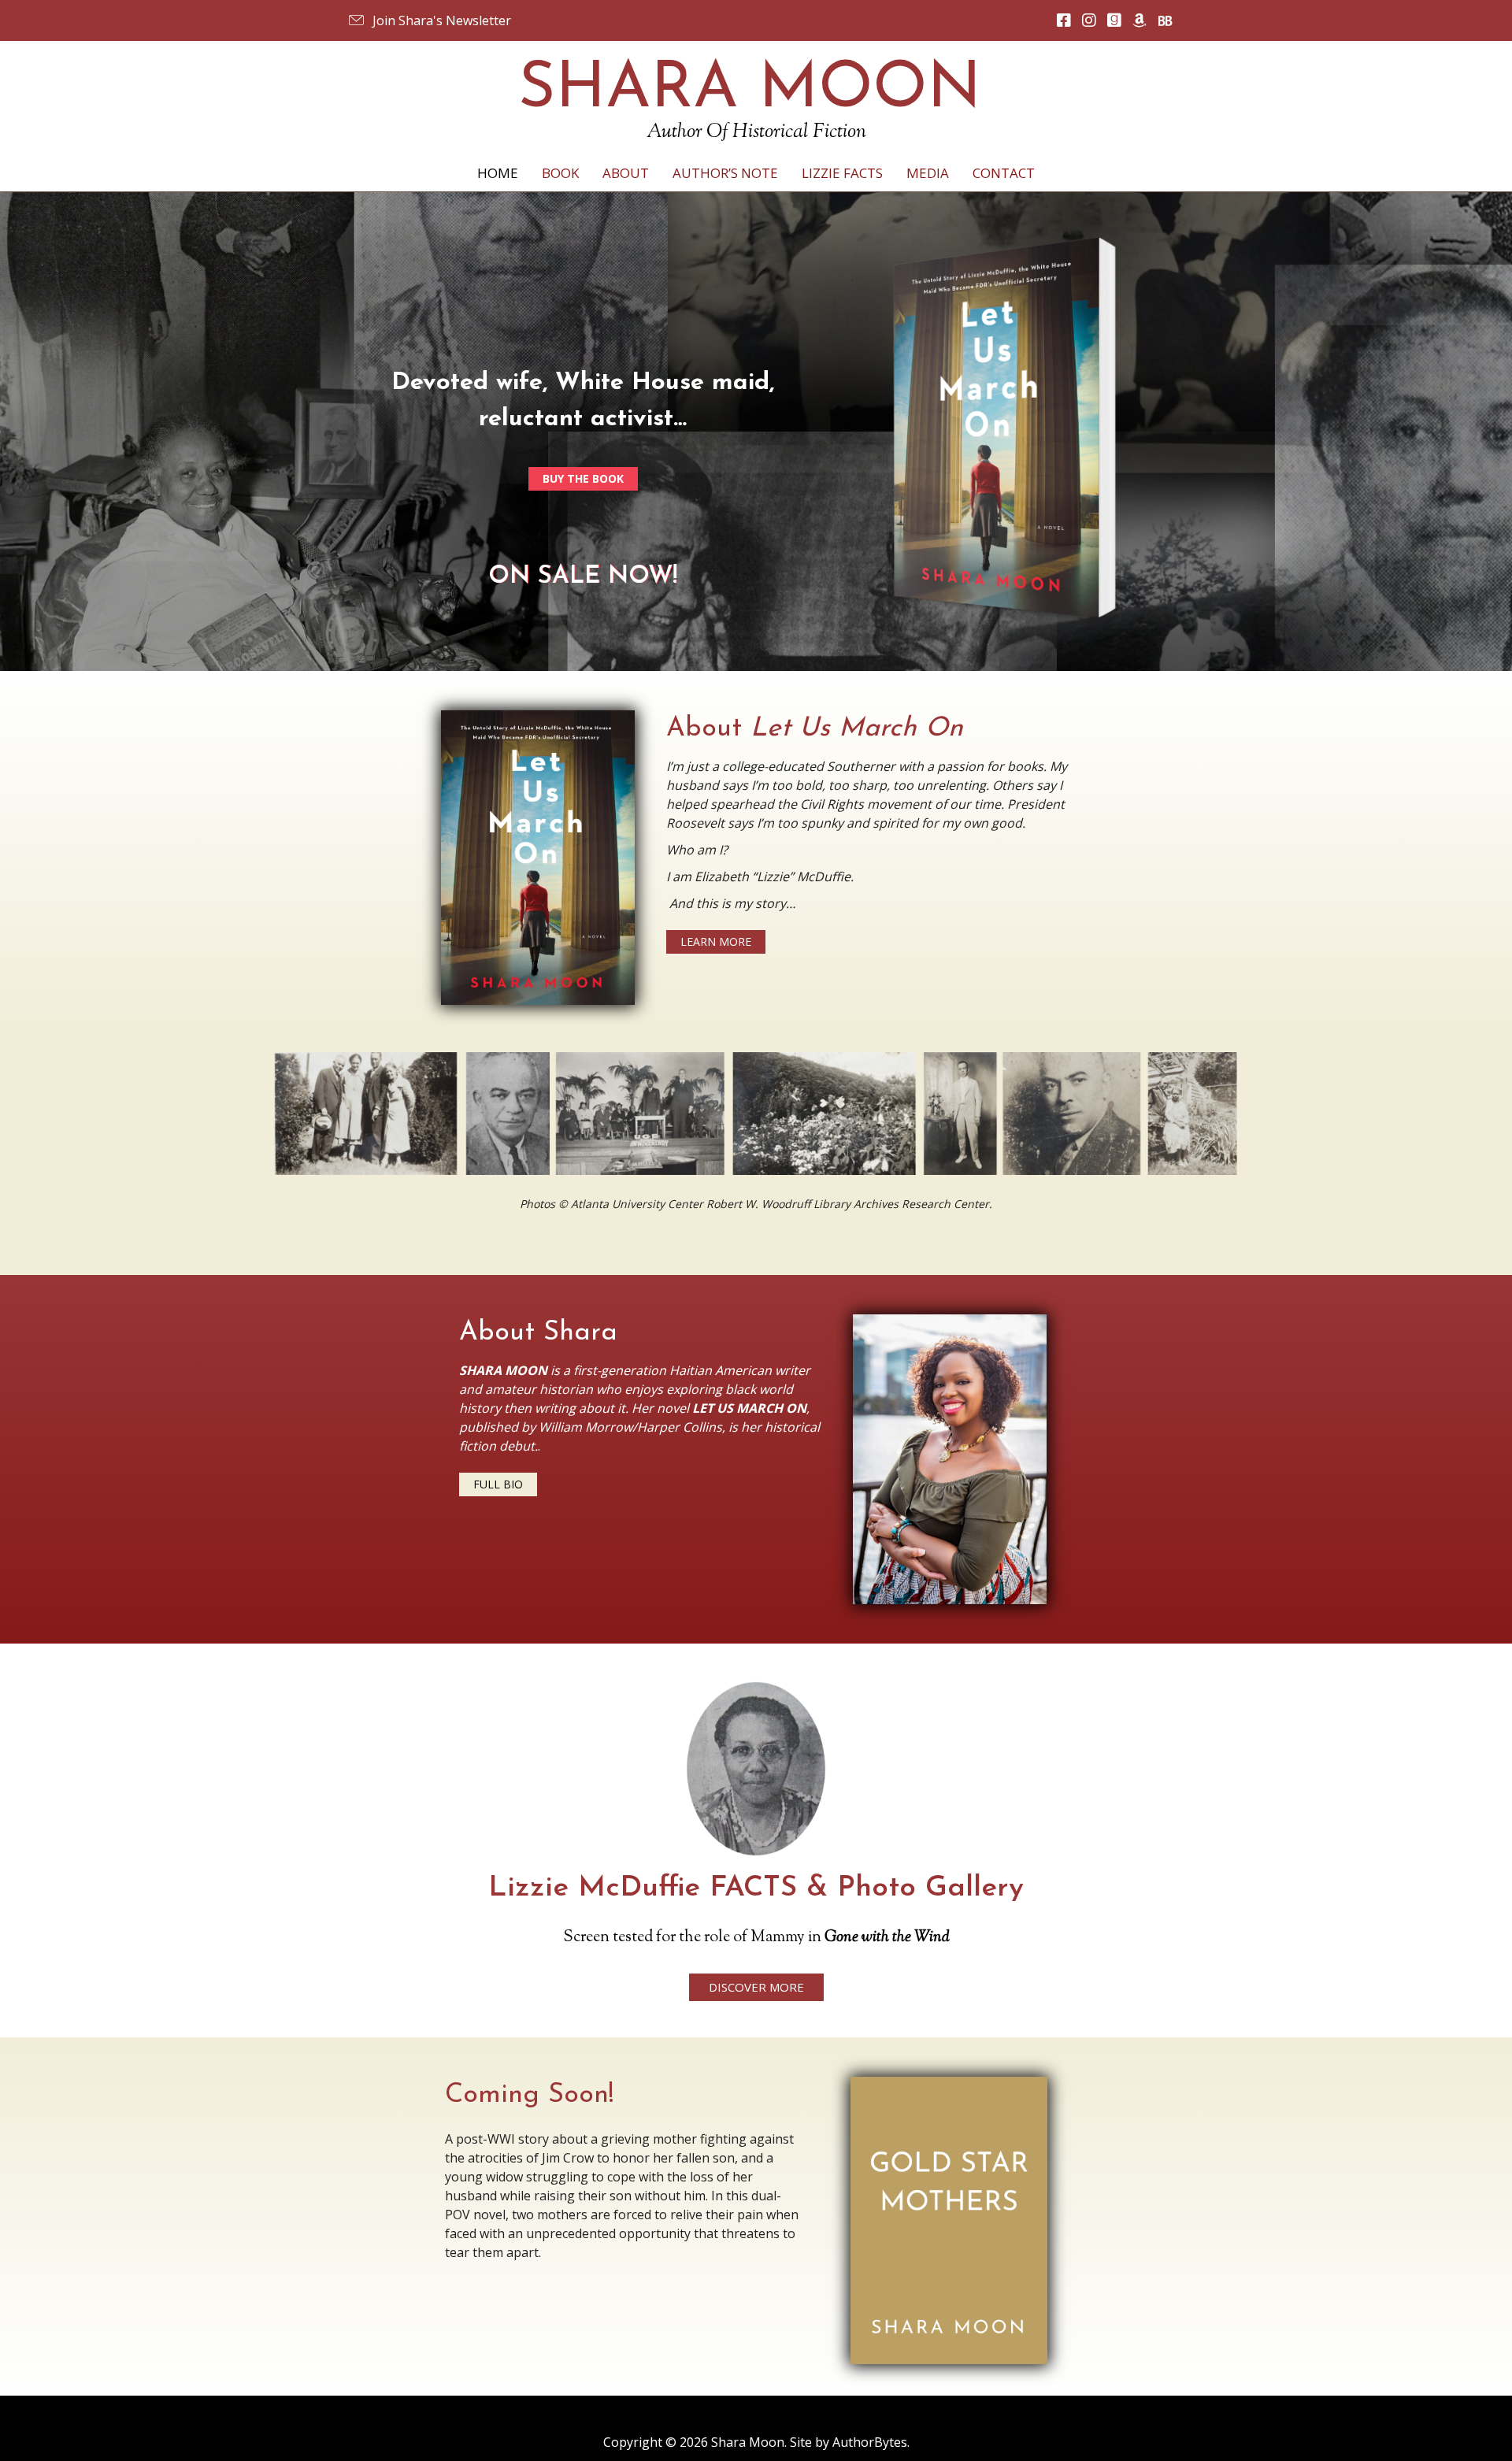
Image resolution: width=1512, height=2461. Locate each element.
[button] (429, 20)
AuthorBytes (870, 2442)
